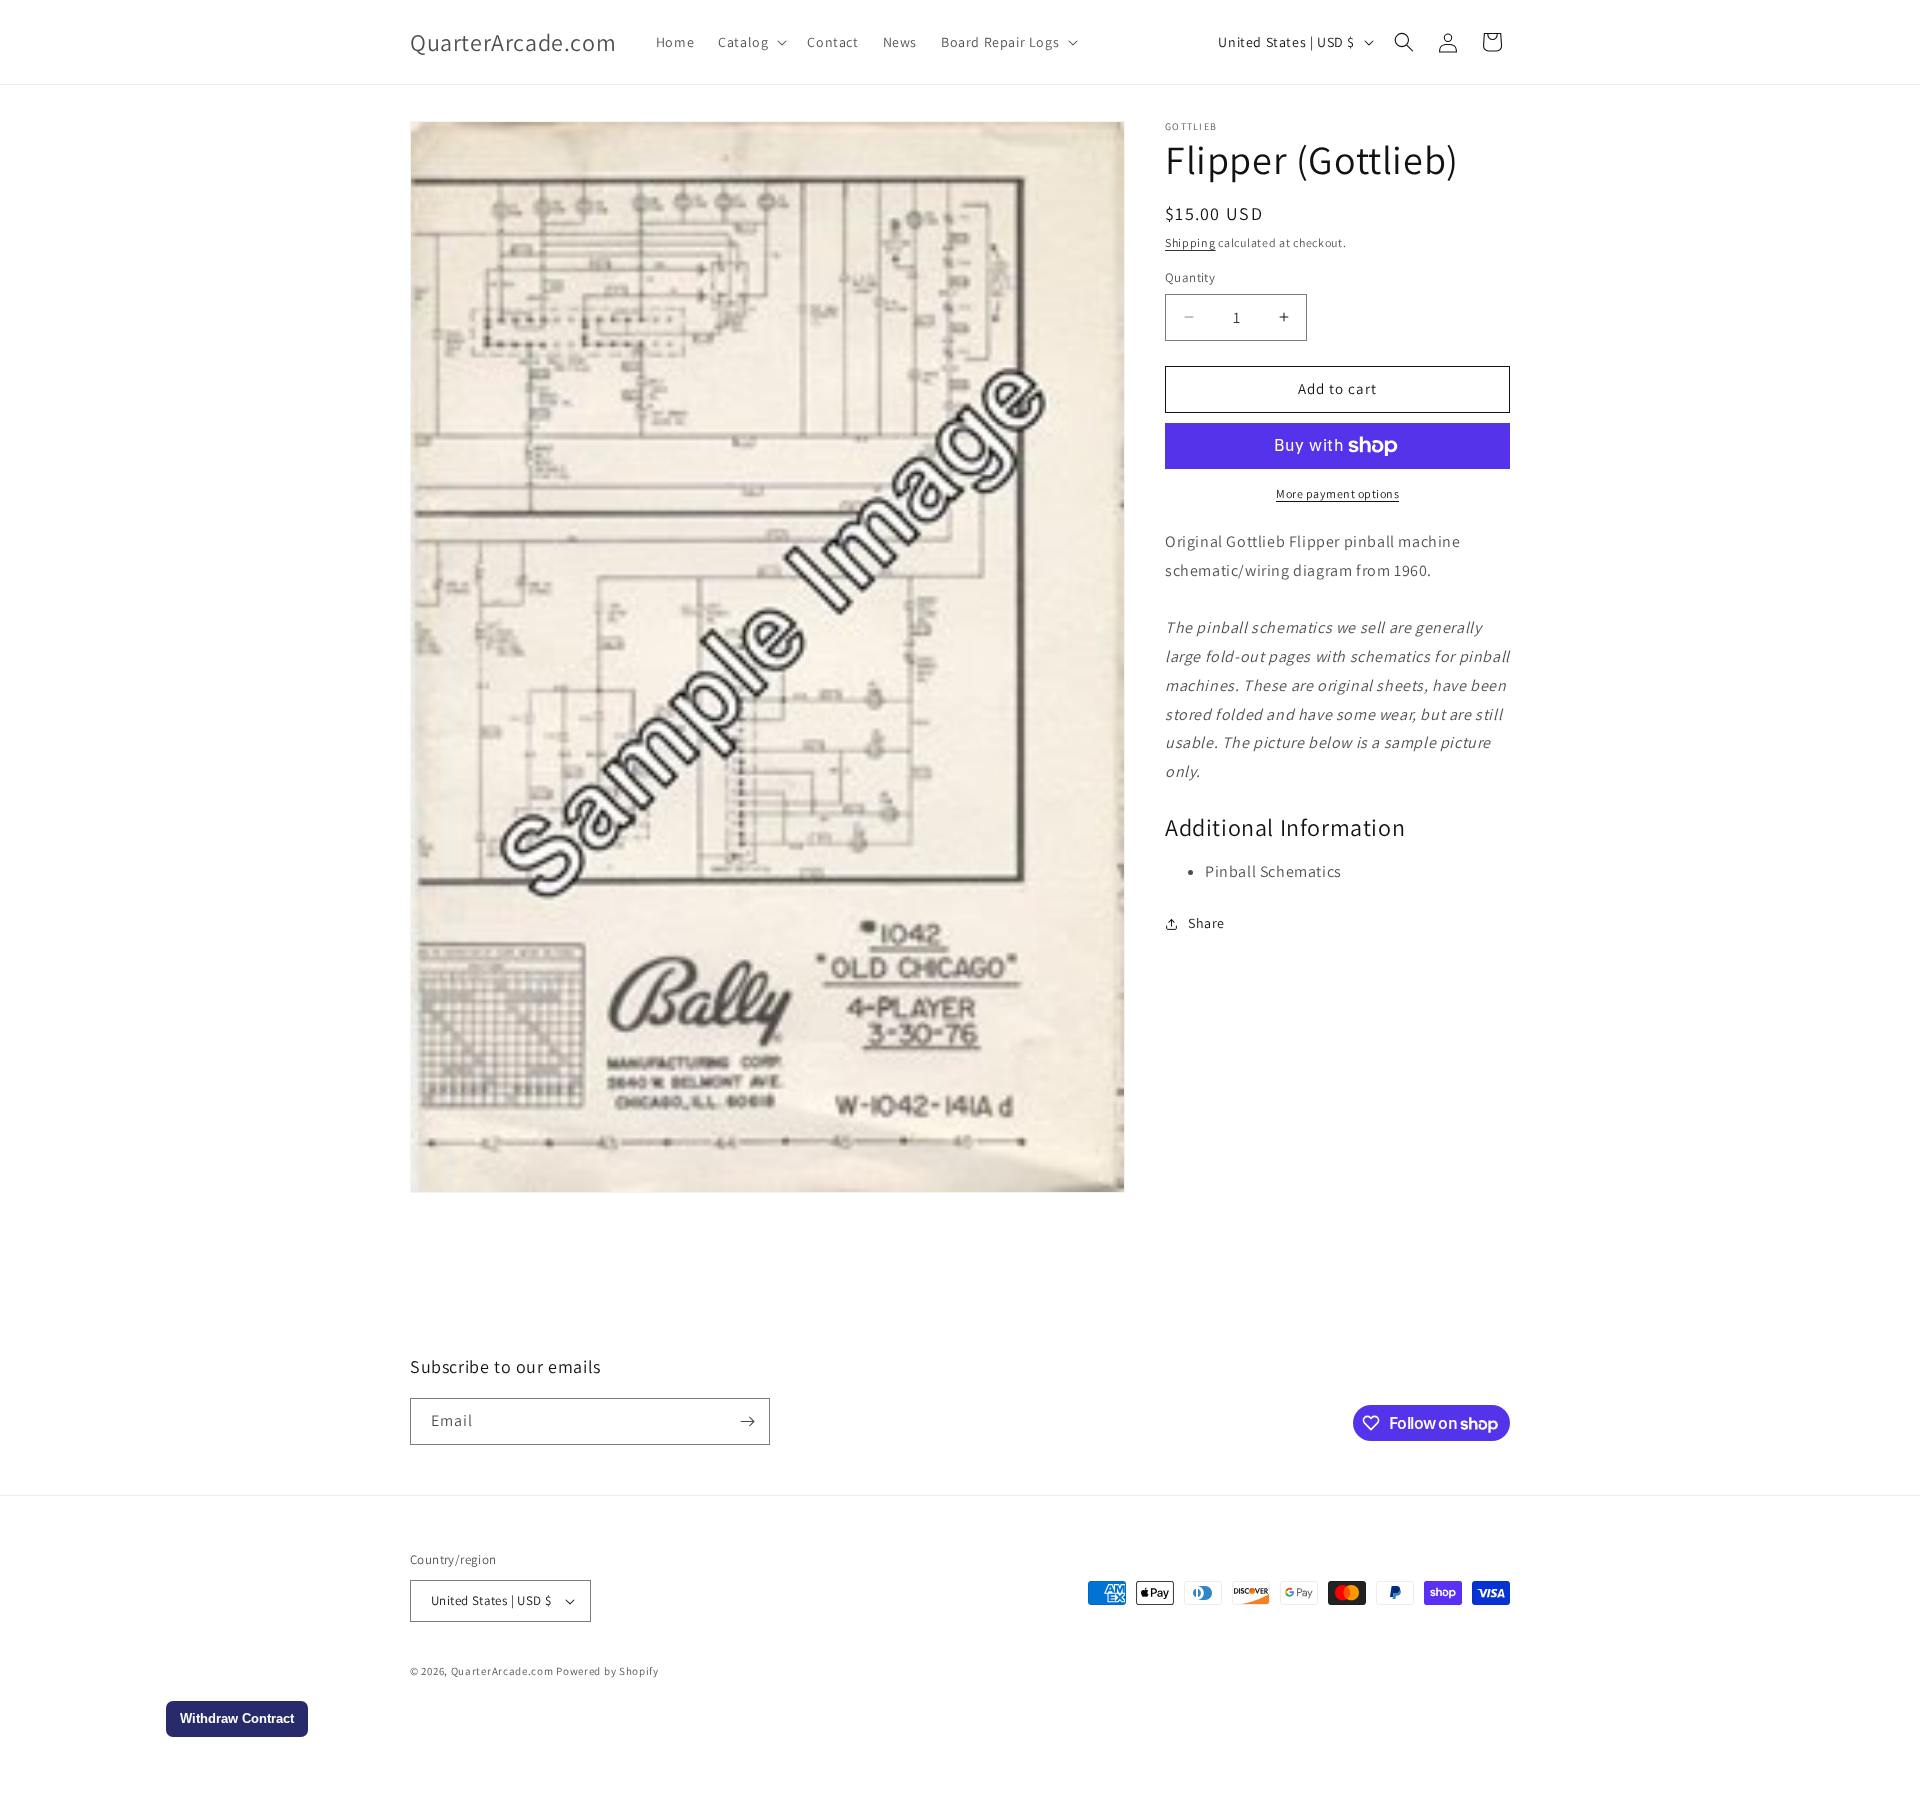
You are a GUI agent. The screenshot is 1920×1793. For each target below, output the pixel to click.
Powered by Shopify (607, 1671)
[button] (750, 42)
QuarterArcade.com (502, 1671)
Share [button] (1206, 923)
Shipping (1190, 242)
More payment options (1337, 493)
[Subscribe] (747, 1421)
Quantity (1190, 277)
